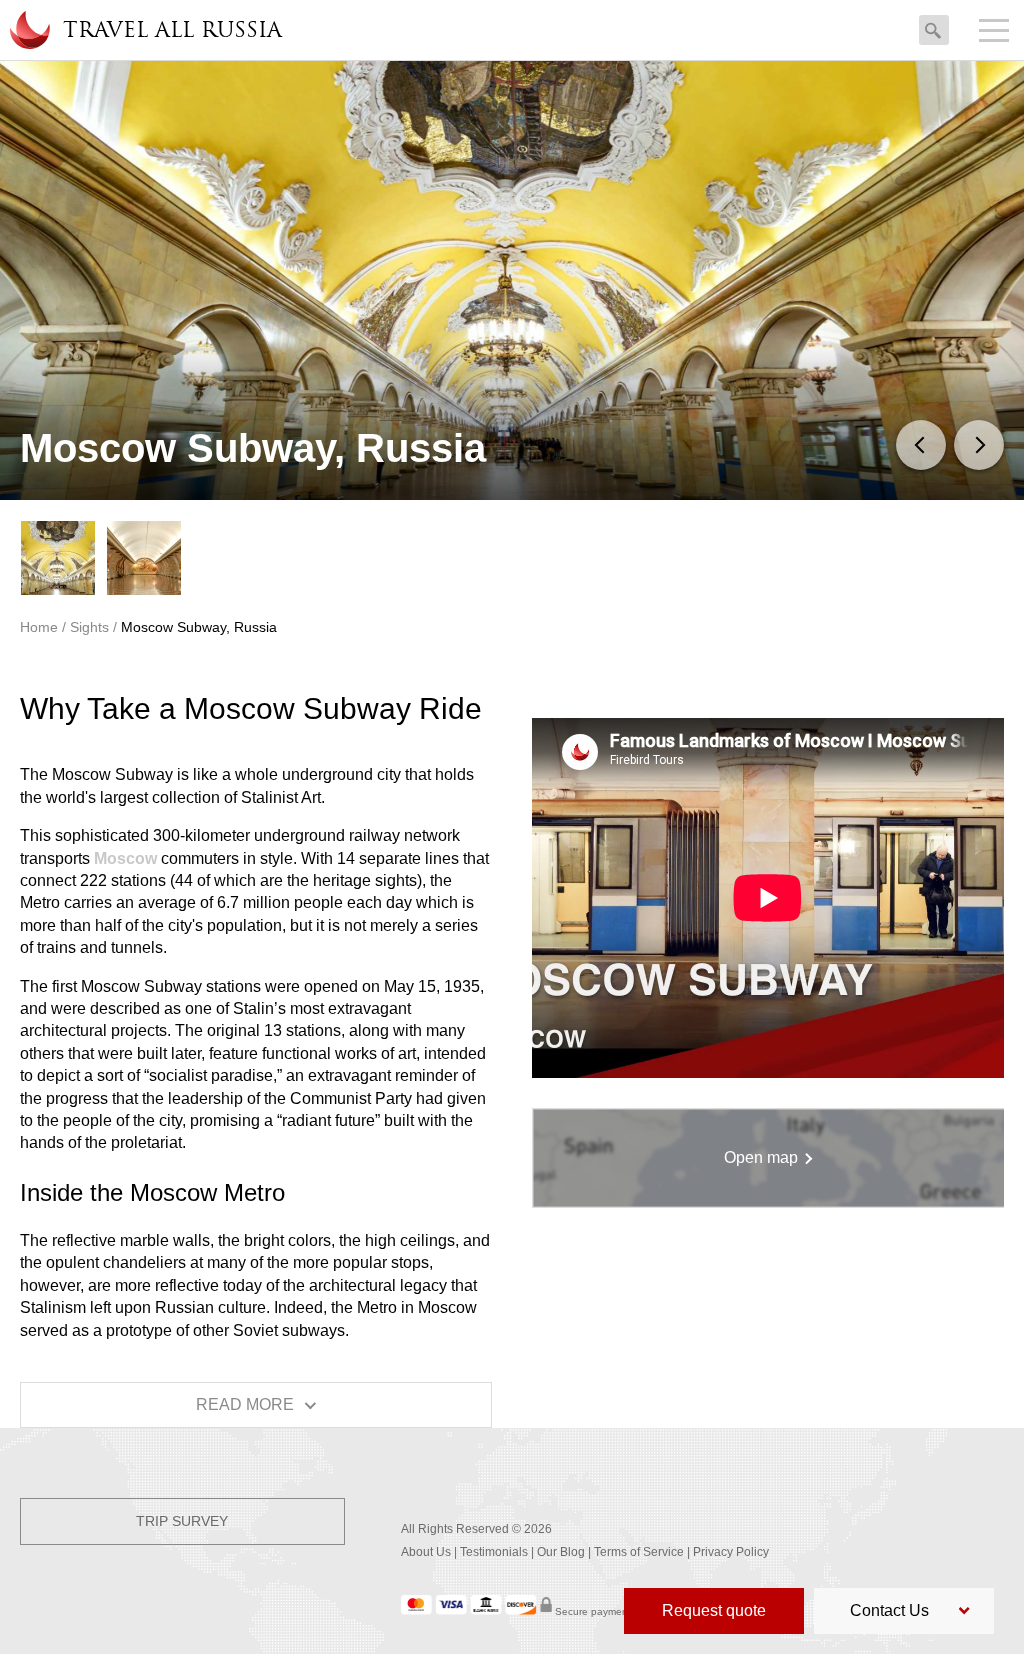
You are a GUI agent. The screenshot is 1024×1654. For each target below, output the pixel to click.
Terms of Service (639, 1552)
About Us (426, 1552)
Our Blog (561, 1552)
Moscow (125, 858)
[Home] (29, 30)
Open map (761, 1157)
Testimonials (494, 1552)
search (934, 25)
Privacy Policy (731, 1552)
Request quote (714, 1610)
